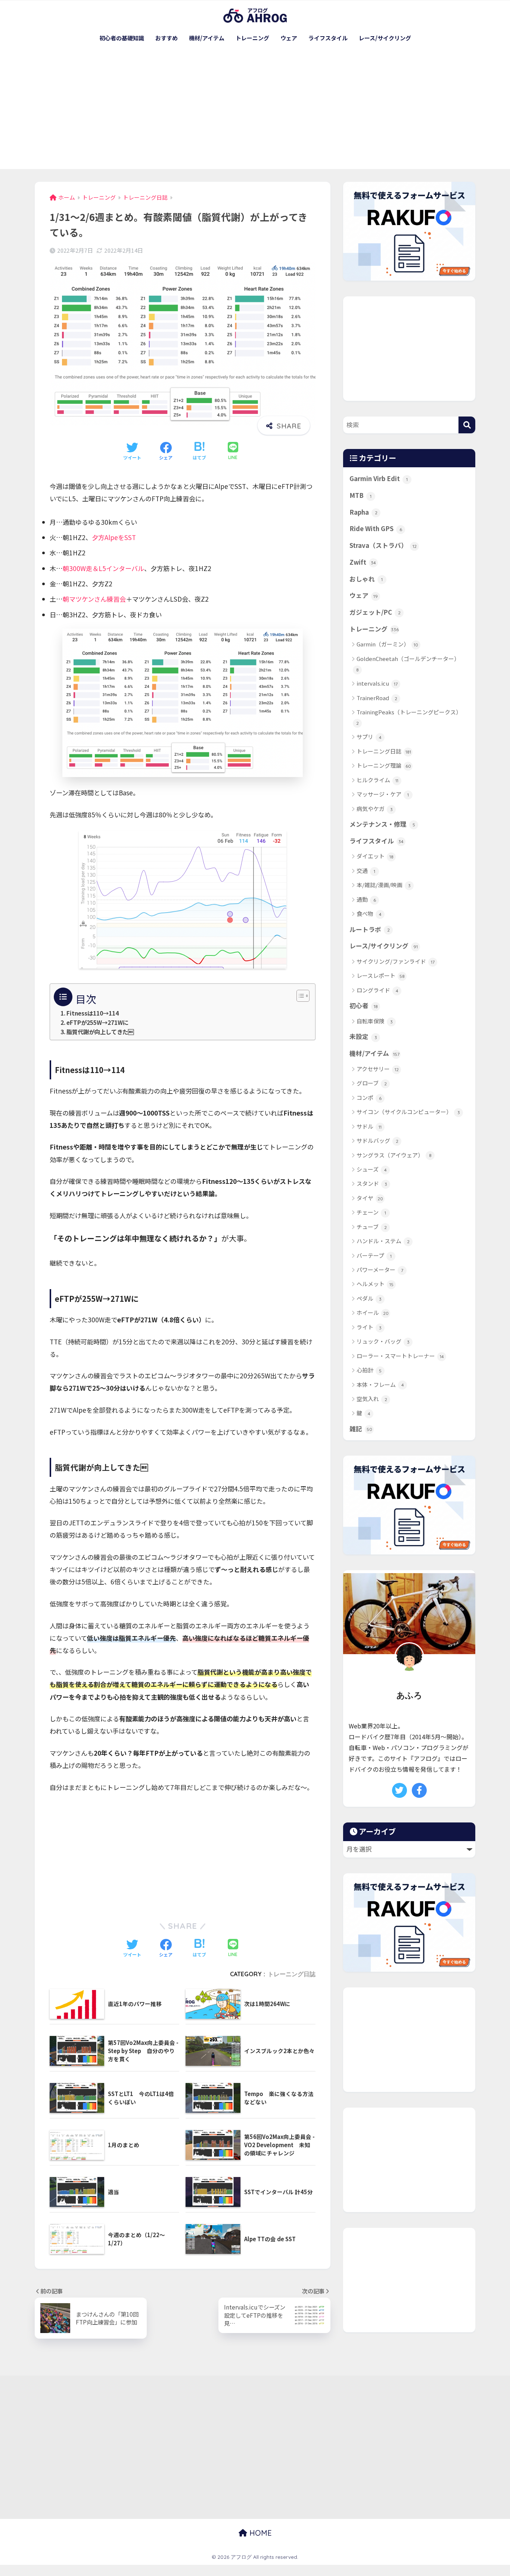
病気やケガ (375, 809)
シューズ (372, 1169)
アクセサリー (378, 1069)
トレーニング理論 (384, 765)
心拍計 (369, 1370)
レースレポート (381, 975)
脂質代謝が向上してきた (100, 1032)
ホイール (373, 1312)
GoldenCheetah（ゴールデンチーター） (408, 664)
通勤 (366, 899)
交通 (366, 871)
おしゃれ (366, 579)
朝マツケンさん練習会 (94, 599)
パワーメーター (380, 1270)
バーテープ (374, 1255)
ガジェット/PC (375, 612)
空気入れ (372, 1399)
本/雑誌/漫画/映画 (384, 885)
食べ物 (369, 913)
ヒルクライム (377, 780)
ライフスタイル (328, 38)
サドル (369, 1126)
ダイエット (375, 856)
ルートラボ (370, 929)
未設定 (363, 1036)
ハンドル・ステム (383, 1241)
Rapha (363, 512)
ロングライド (377, 990)
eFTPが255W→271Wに (97, 1022)
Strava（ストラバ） (383, 545)
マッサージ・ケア (383, 794)
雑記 (361, 1429)
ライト (369, 1327)
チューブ (372, 1227)
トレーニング (252, 38)
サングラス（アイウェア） (394, 1155)
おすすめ (167, 38)
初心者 (364, 1005)
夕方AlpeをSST (114, 537)
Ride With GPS (376, 528)
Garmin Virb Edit (379, 478)
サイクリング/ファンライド (396, 961)
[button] (299, 996)
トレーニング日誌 (292, 1974)
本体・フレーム (380, 1384)
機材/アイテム (207, 38)
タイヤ (370, 1198)
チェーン (371, 1212)
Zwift (363, 562)
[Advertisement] (255, 113)
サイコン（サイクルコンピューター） (408, 1112)
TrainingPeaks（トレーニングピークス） (409, 717)
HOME (259, 2533)
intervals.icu (377, 683)
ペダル (369, 1298)
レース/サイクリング (385, 38)
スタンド (372, 1183)
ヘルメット (375, 1284)
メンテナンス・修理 (382, 824)
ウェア (289, 38)
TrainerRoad (377, 698)
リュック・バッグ (383, 1341)
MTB (360, 495)
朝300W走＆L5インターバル (103, 568)
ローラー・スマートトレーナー (400, 1356)
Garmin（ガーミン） (387, 644)
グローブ (372, 1083)
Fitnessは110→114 (93, 1013)
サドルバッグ (377, 1140)
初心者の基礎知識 (122, 38)
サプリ (369, 737)
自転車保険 (375, 1021)
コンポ (369, 1097)
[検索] (467, 425)
